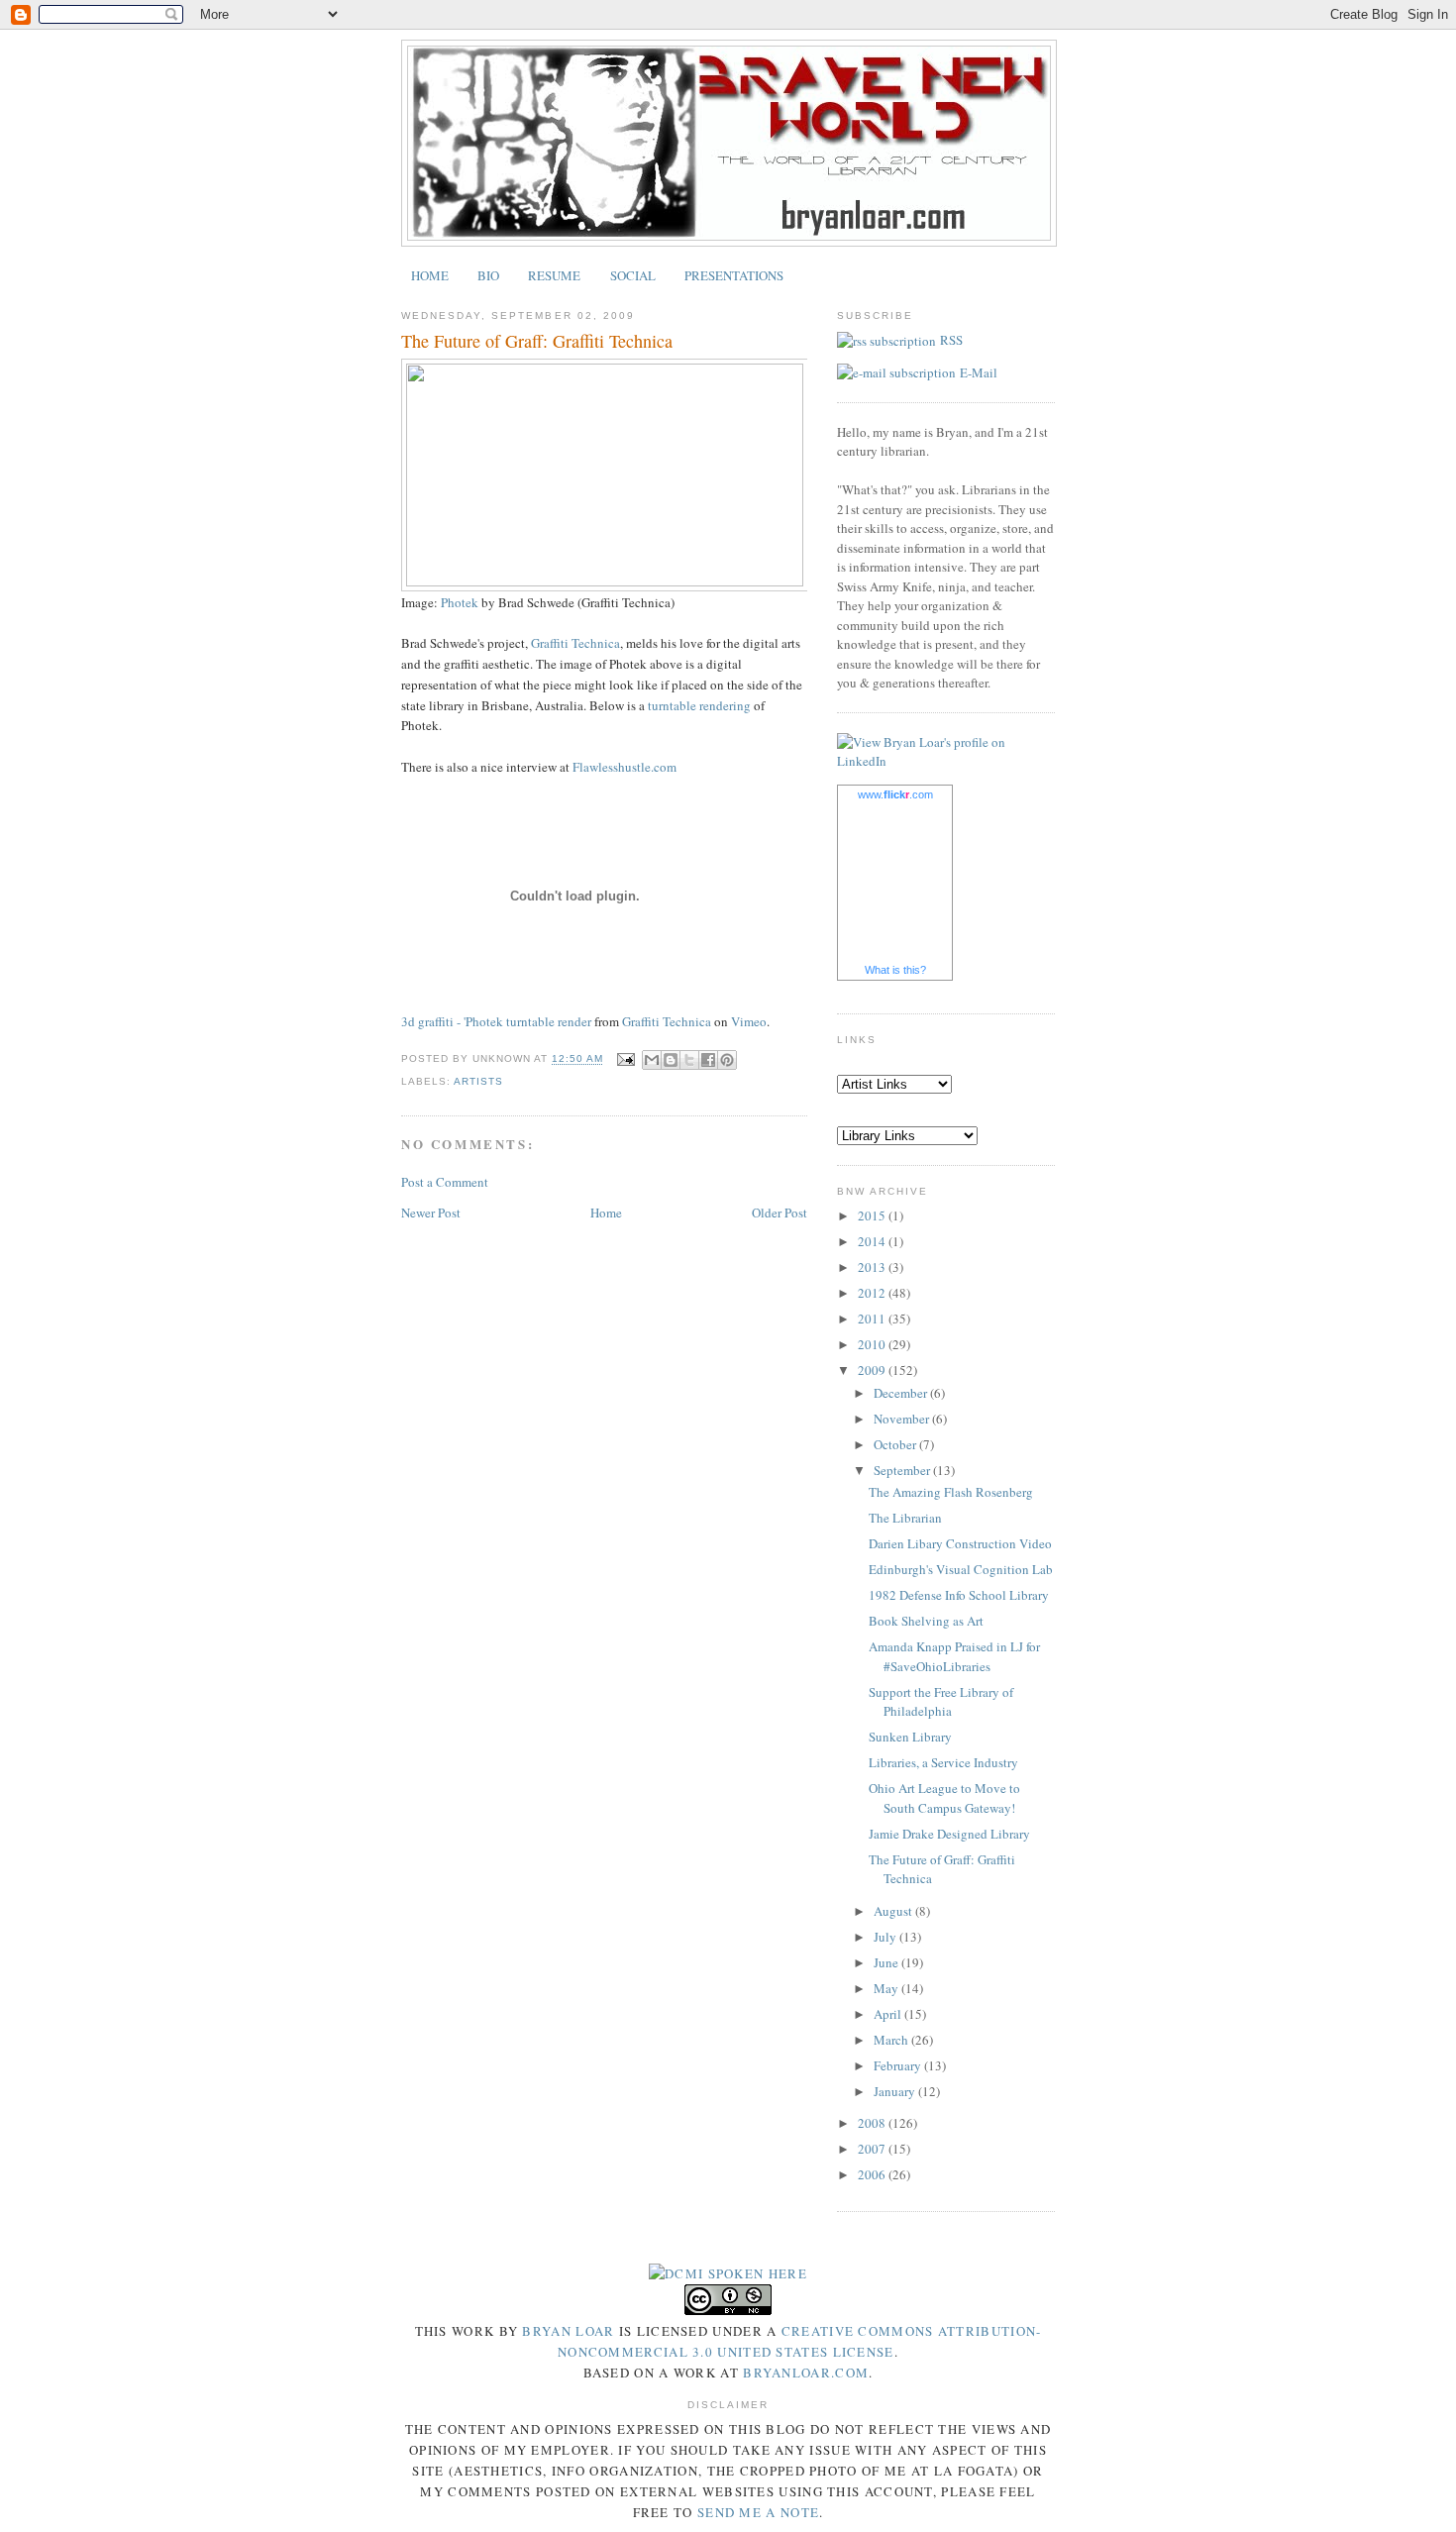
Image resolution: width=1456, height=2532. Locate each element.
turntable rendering (699, 705)
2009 (873, 1370)
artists (478, 1081)
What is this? (895, 970)
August (894, 1911)
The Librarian (905, 1518)
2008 (873, 2123)
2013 (873, 1267)
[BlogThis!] (671, 1060)
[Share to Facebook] (708, 1060)
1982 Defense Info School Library (959, 1595)
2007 (873, 2149)
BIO (488, 275)
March (892, 2040)
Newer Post (431, 1213)
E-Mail (979, 372)
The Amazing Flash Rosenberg (951, 1492)
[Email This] (652, 1060)
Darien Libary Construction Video (960, 1543)
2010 (873, 1344)
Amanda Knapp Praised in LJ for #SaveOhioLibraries (954, 1656)
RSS (951, 340)
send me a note (758, 2512)
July (886, 1937)
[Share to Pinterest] (727, 1060)
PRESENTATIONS (734, 275)
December (902, 1393)
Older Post (780, 1213)
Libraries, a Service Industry (943, 1762)
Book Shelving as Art (926, 1621)
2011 (873, 1319)
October (896, 1444)
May (887, 1988)
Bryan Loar (568, 2331)
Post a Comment (445, 1182)
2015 (873, 1215)
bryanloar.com (806, 2373)
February (899, 2065)
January (896, 2091)
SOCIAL (633, 275)
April (889, 2014)
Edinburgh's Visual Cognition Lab (961, 1569)
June (887, 1962)
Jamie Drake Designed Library (949, 1834)
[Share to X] (689, 1060)
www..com (895, 794)
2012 (873, 1293)
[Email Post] (624, 1059)
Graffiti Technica (575, 643)
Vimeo (749, 1021)
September (903, 1470)
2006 (873, 2174)
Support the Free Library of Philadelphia (941, 1702)
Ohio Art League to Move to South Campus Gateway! (944, 1798)
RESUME (554, 275)
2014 (873, 1241)
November (903, 1419)
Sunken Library (910, 1737)
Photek (460, 602)
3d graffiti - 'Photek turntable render (496, 1021)
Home (606, 1213)
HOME (430, 275)
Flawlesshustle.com (624, 767)
